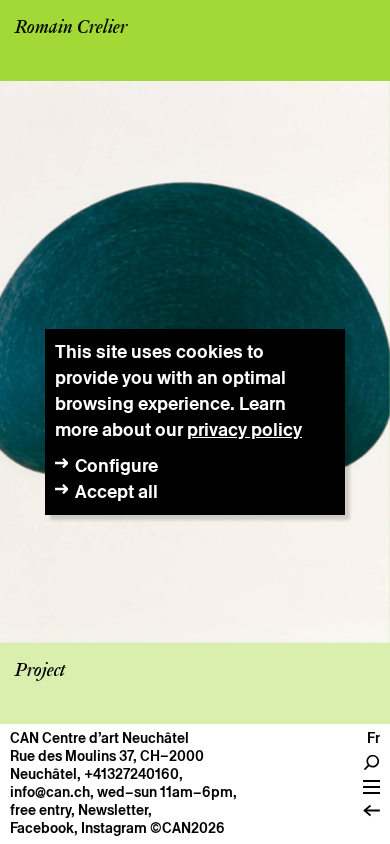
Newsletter (113, 810)
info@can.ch (50, 792)
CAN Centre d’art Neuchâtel (99, 738)
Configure (116, 465)
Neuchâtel (43, 774)
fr (373, 738)
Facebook (42, 828)
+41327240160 (131, 774)
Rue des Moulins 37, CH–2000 (107, 756)
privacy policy (244, 429)
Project (40, 671)
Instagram (114, 828)
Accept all (116, 491)
